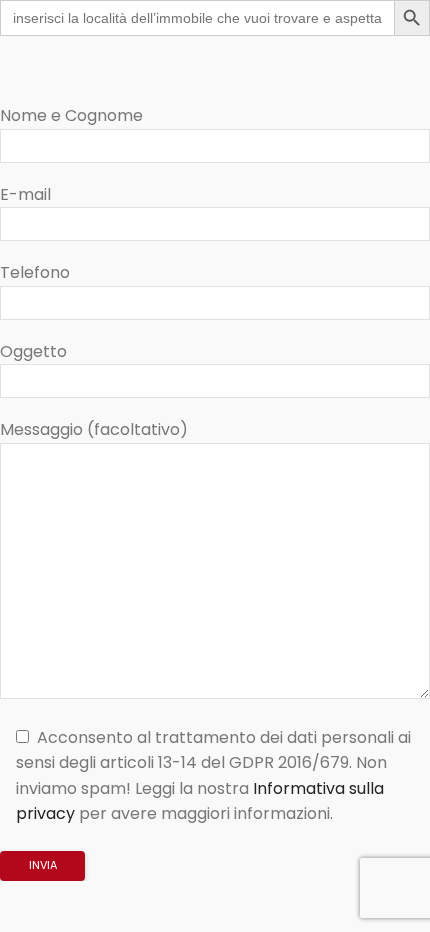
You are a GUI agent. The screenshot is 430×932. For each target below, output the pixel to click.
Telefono (35, 272)
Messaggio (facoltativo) (94, 429)
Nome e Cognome (71, 115)
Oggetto (33, 351)
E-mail (25, 194)
